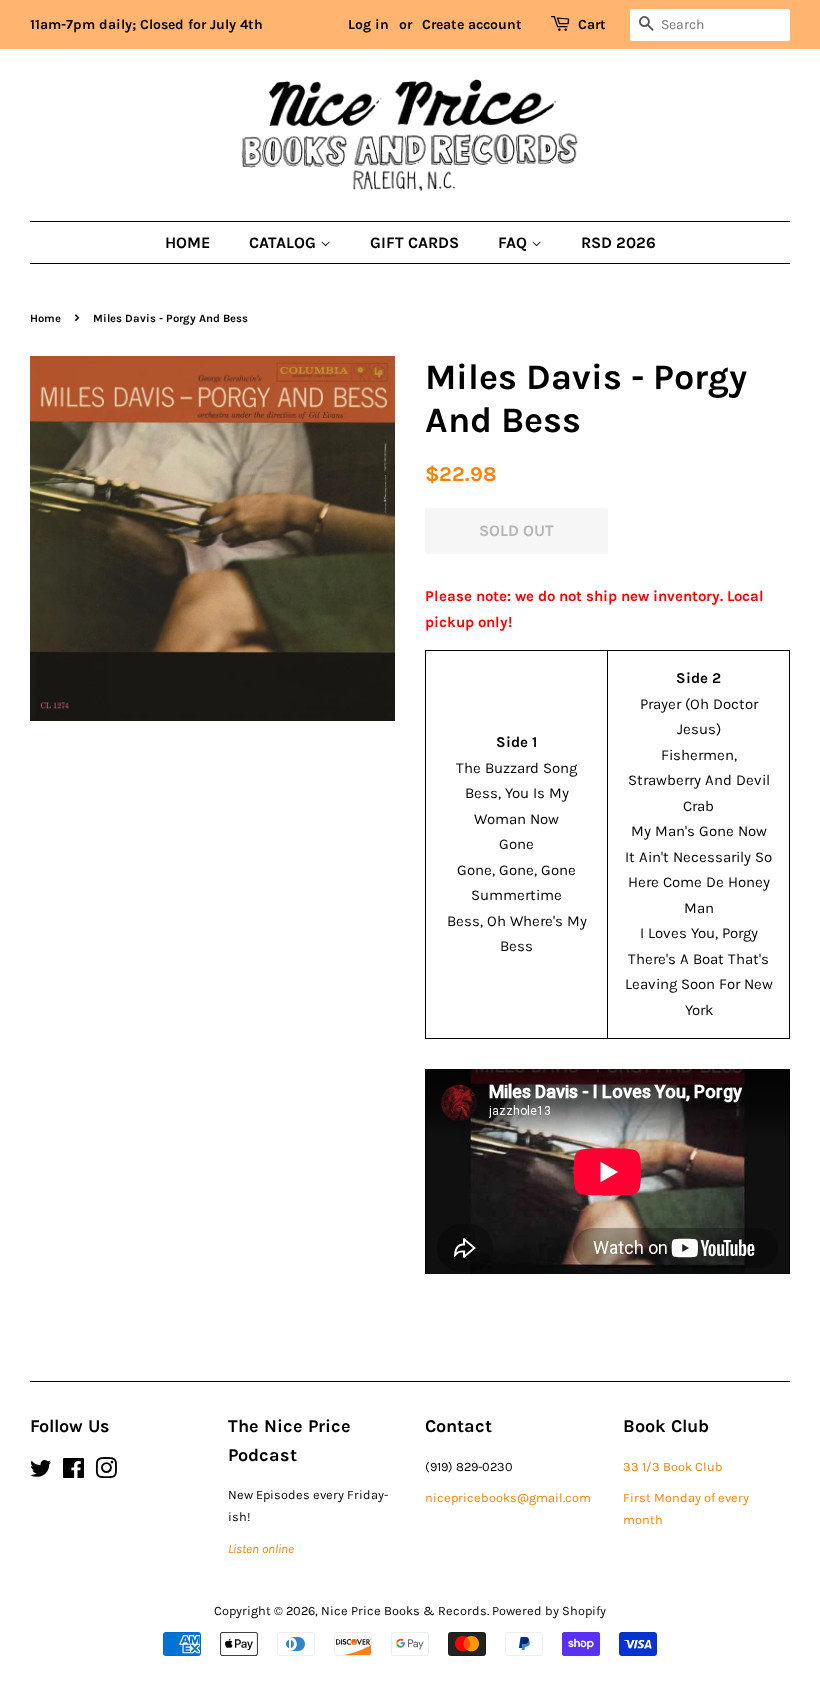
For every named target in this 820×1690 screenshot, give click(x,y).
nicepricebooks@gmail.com (508, 1497)
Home (187, 242)
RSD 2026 (618, 242)
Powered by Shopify (549, 1610)
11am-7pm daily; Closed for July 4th (146, 24)
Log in (368, 24)
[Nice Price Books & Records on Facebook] (73, 1472)
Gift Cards (414, 242)
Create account (472, 24)
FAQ (514, 242)
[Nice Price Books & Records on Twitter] (41, 1472)
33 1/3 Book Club (673, 1466)
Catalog (284, 242)
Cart (592, 24)
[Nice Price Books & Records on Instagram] (106, 1472)
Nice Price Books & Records (404, 1610)
